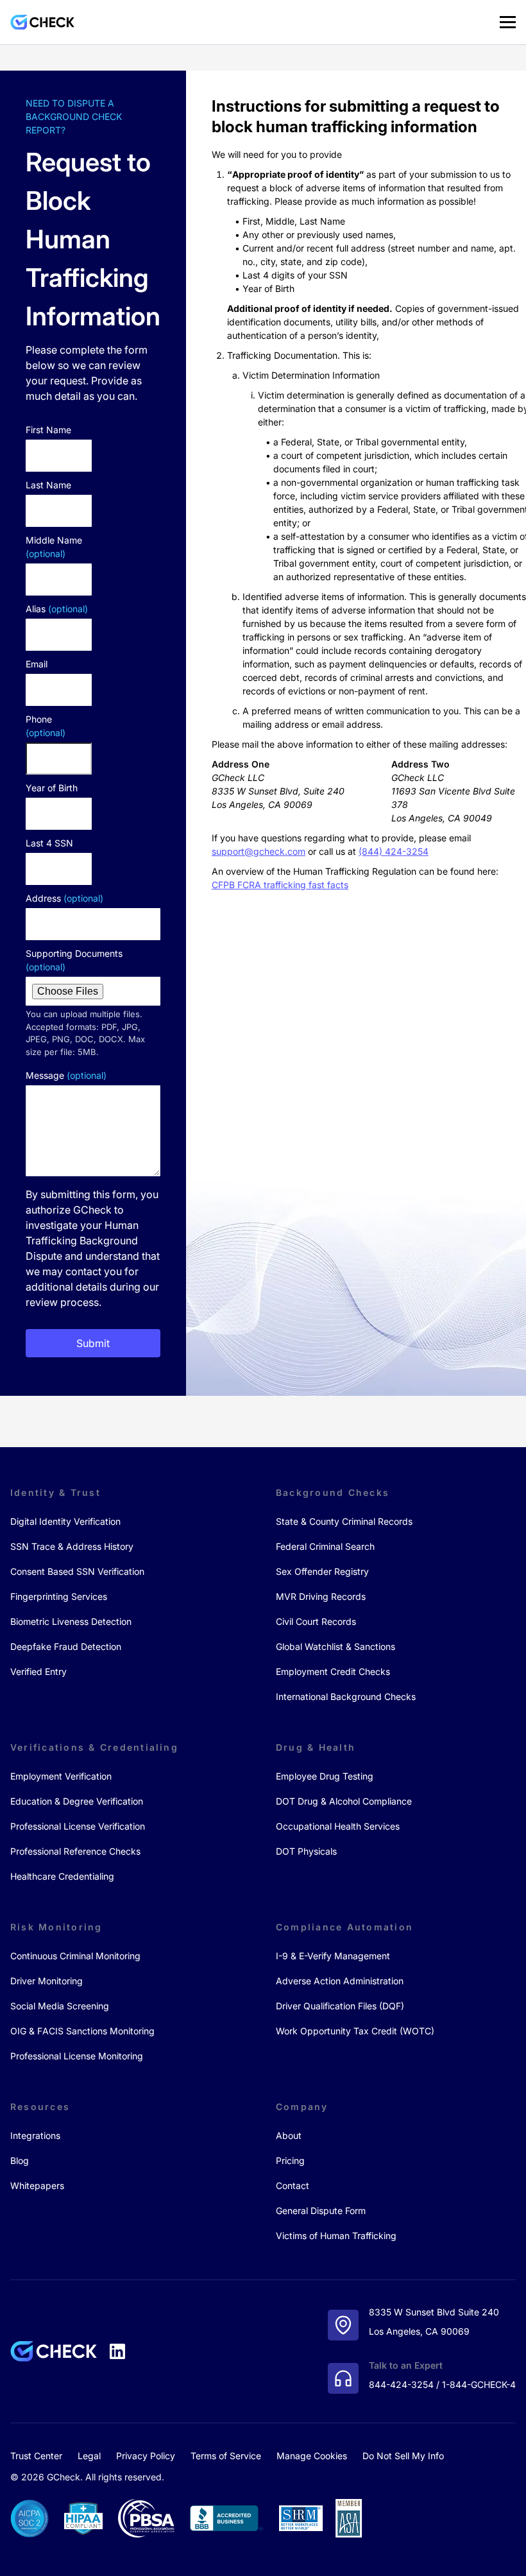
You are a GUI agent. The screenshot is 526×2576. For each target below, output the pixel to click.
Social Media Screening (60, 2006)
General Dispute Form (321, 2211)
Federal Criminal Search (325, 1546)
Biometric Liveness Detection (71, 1621)
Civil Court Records (316, 1621)
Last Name (48, 485)
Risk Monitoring (56, 1927)
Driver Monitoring (47, 1981)
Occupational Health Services (338, 1826)
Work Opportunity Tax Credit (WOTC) (355, 2031)
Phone (46, 726)
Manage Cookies (312, 2456)
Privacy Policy (146, 2456)
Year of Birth (52, 788)
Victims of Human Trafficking (336, 2236)
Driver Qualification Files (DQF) (340, 2006)
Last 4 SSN (49, 843)
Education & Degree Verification (77, 1801)
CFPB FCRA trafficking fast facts (280, 885)
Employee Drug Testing (325, 1776)
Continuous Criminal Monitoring (75, 1956)
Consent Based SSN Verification (77, 1571)
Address (64, 898)
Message (66, 1075)
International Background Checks (346, 1696)
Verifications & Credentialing (94, 1747)
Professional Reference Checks (75, 1851)
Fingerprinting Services (59, 1596)
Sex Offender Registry (322, 1571)
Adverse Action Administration (340, 1981)
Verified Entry (38, 1671)
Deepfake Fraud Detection (66, 1646)
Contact (293, 2185)
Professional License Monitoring (77, 2056)
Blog (20, 2160)
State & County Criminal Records (344, 1521)
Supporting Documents (74, 960)
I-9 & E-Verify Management (333, 1956)
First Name (48, 430)
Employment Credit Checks (333, 1671)
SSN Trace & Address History (72, 1546)
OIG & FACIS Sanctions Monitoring (82, 2031)
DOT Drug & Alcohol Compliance (344, 1801)
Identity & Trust (55, 1492)
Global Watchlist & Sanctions (335, 1646)
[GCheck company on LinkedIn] (117, 2351)
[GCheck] (42, 22)
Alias (57, 609)
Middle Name (54, 547)
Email (37, 664)
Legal (89, 2456)
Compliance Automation (344, 1927)
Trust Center (36, 2456)
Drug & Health (316, 1747)
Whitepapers (37, 2185)
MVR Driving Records (321, 1596)
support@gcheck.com (259, 851)
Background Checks (333, 1492)
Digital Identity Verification (65, 1521)
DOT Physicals (306, 1851)
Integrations (35, 2135)
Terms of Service (226, 2456)
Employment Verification (61, 1776)
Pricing (290, 2160)
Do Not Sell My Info (403, 2456)
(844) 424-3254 (394, 851)
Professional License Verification (78, 1826)
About (289, 2135)
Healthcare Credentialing (62, 1876)
